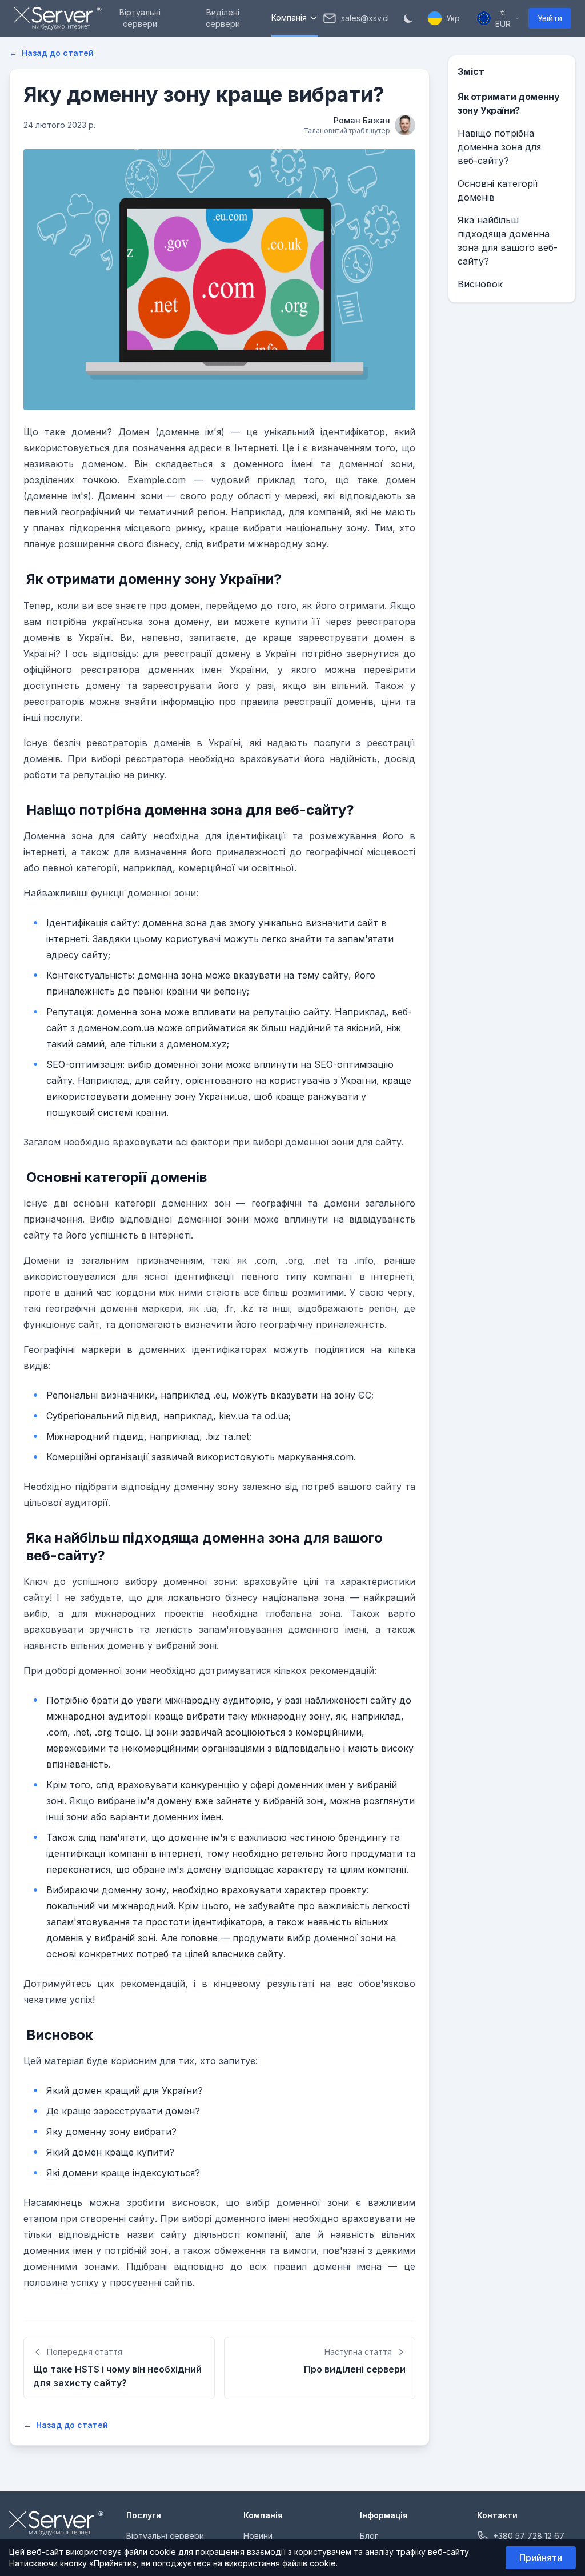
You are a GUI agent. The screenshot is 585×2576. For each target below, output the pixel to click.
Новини (258, 2536)
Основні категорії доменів (498, 190)
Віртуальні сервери (165, 2536)
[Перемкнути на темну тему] (408, 18)
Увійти (550, 18)
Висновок (480, 284)
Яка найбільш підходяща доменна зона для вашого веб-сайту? (508, 241)
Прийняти (541, 2558)
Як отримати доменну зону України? (508, 103)
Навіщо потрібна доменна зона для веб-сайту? (499, 147)
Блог (369, 2536)
